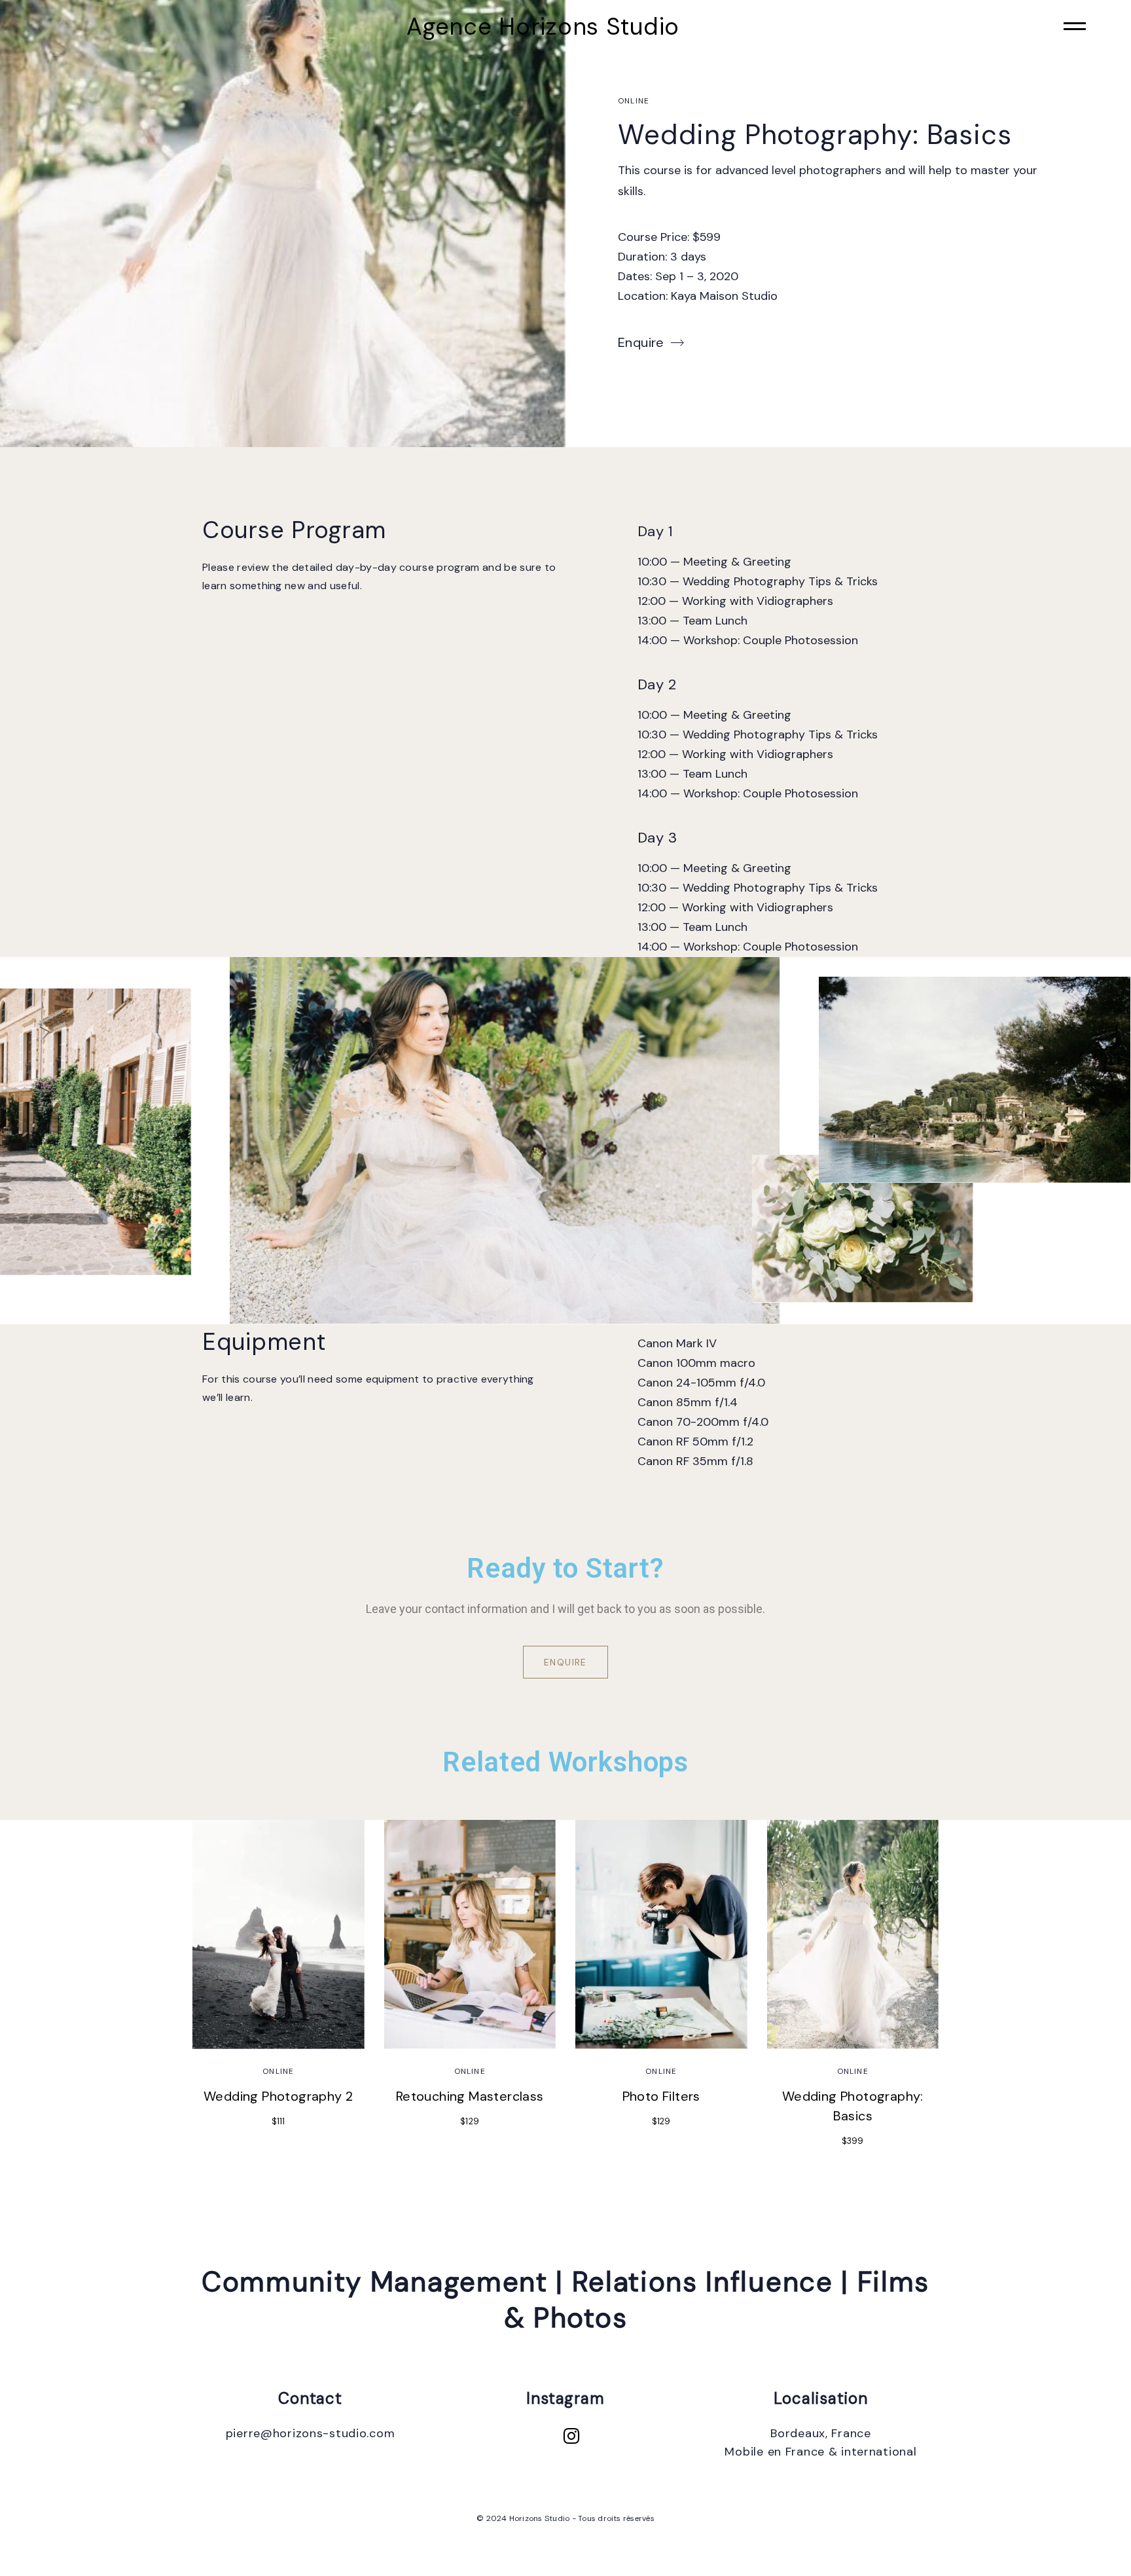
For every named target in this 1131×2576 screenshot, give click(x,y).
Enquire (641, 342)
